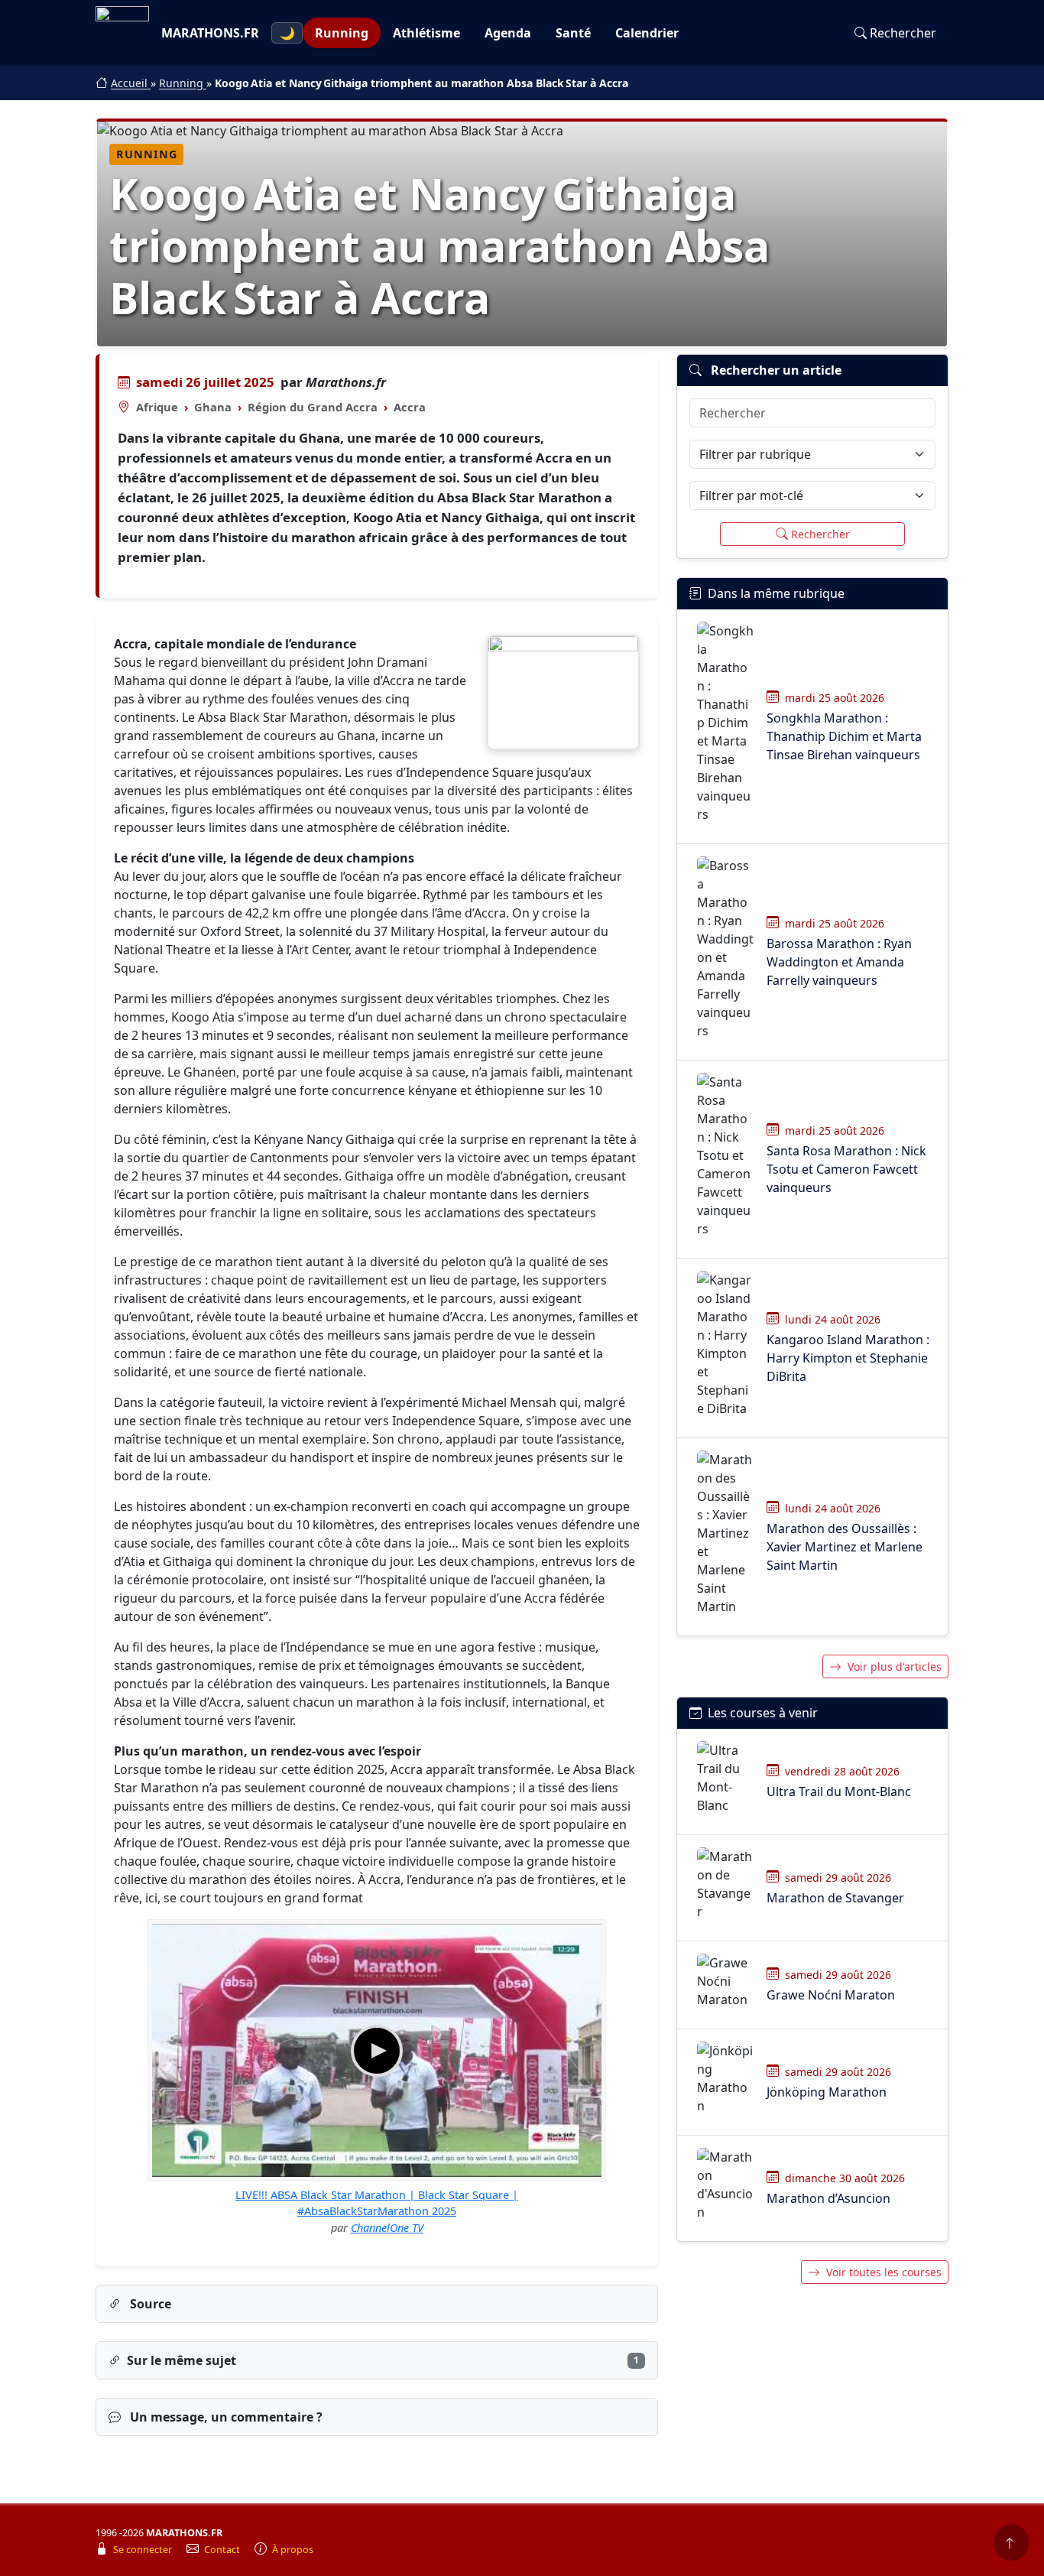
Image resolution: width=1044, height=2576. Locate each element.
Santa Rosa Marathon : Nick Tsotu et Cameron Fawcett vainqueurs (846, 1169)
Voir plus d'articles (895, 1666)
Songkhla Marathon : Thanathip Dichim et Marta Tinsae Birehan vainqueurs (844, 736)
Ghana (213, 407)
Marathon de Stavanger (835, 1898)
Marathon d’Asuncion (828, 2198)
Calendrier (647, 33)
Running (342, 33)
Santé (573, 33)
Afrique (157, 407)
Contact (223, 2550)
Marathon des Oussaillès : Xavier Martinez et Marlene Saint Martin (845, 1547)
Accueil (131, 83)
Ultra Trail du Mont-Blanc (839, 1792)
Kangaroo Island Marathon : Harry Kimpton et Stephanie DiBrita (848, 1358)
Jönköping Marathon (827, 2092)
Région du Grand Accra (313, 407)
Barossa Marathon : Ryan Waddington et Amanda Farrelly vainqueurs (839, 962)
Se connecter (144, 2550)
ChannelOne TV (387, 2228)
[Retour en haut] (1011, 2542)
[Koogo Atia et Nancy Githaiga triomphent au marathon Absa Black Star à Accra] (563, 692)
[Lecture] (377, 2051)
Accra (410, 407)
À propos (293, 2550)
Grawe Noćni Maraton (831, 1995)
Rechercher (903, 33)
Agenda (508, 33)
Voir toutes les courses (884, 2272)
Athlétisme (426, 33)
